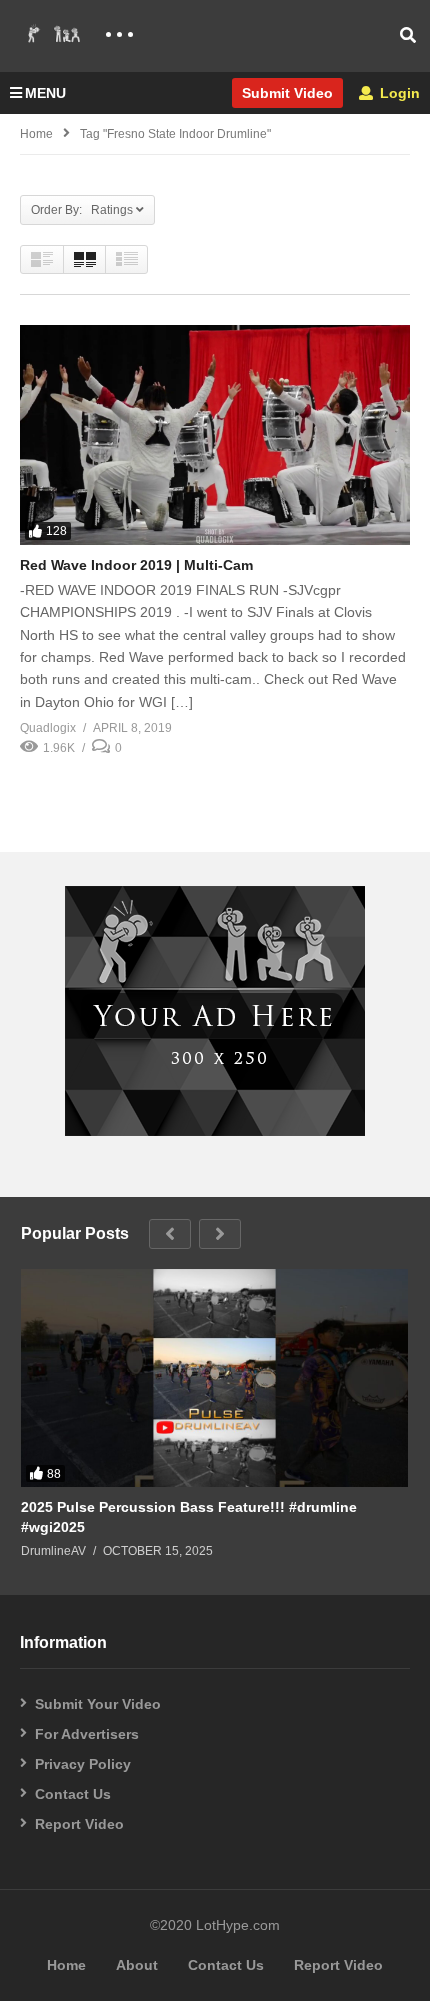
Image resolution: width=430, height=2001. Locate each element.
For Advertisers (87, 1734)
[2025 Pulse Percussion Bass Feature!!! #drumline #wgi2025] (214, 1378)
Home (36, 134)
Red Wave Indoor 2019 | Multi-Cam (136, 565)
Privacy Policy (83, 1764)
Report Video (79, 1824)
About (137, 1965)
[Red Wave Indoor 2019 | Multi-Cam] (215, 434)
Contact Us (73, 1794)
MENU (45, 93)
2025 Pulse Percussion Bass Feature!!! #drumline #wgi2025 (189, 1517)
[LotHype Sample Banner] (215, 1131)
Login (398, 93)
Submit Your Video (98, 1704)
